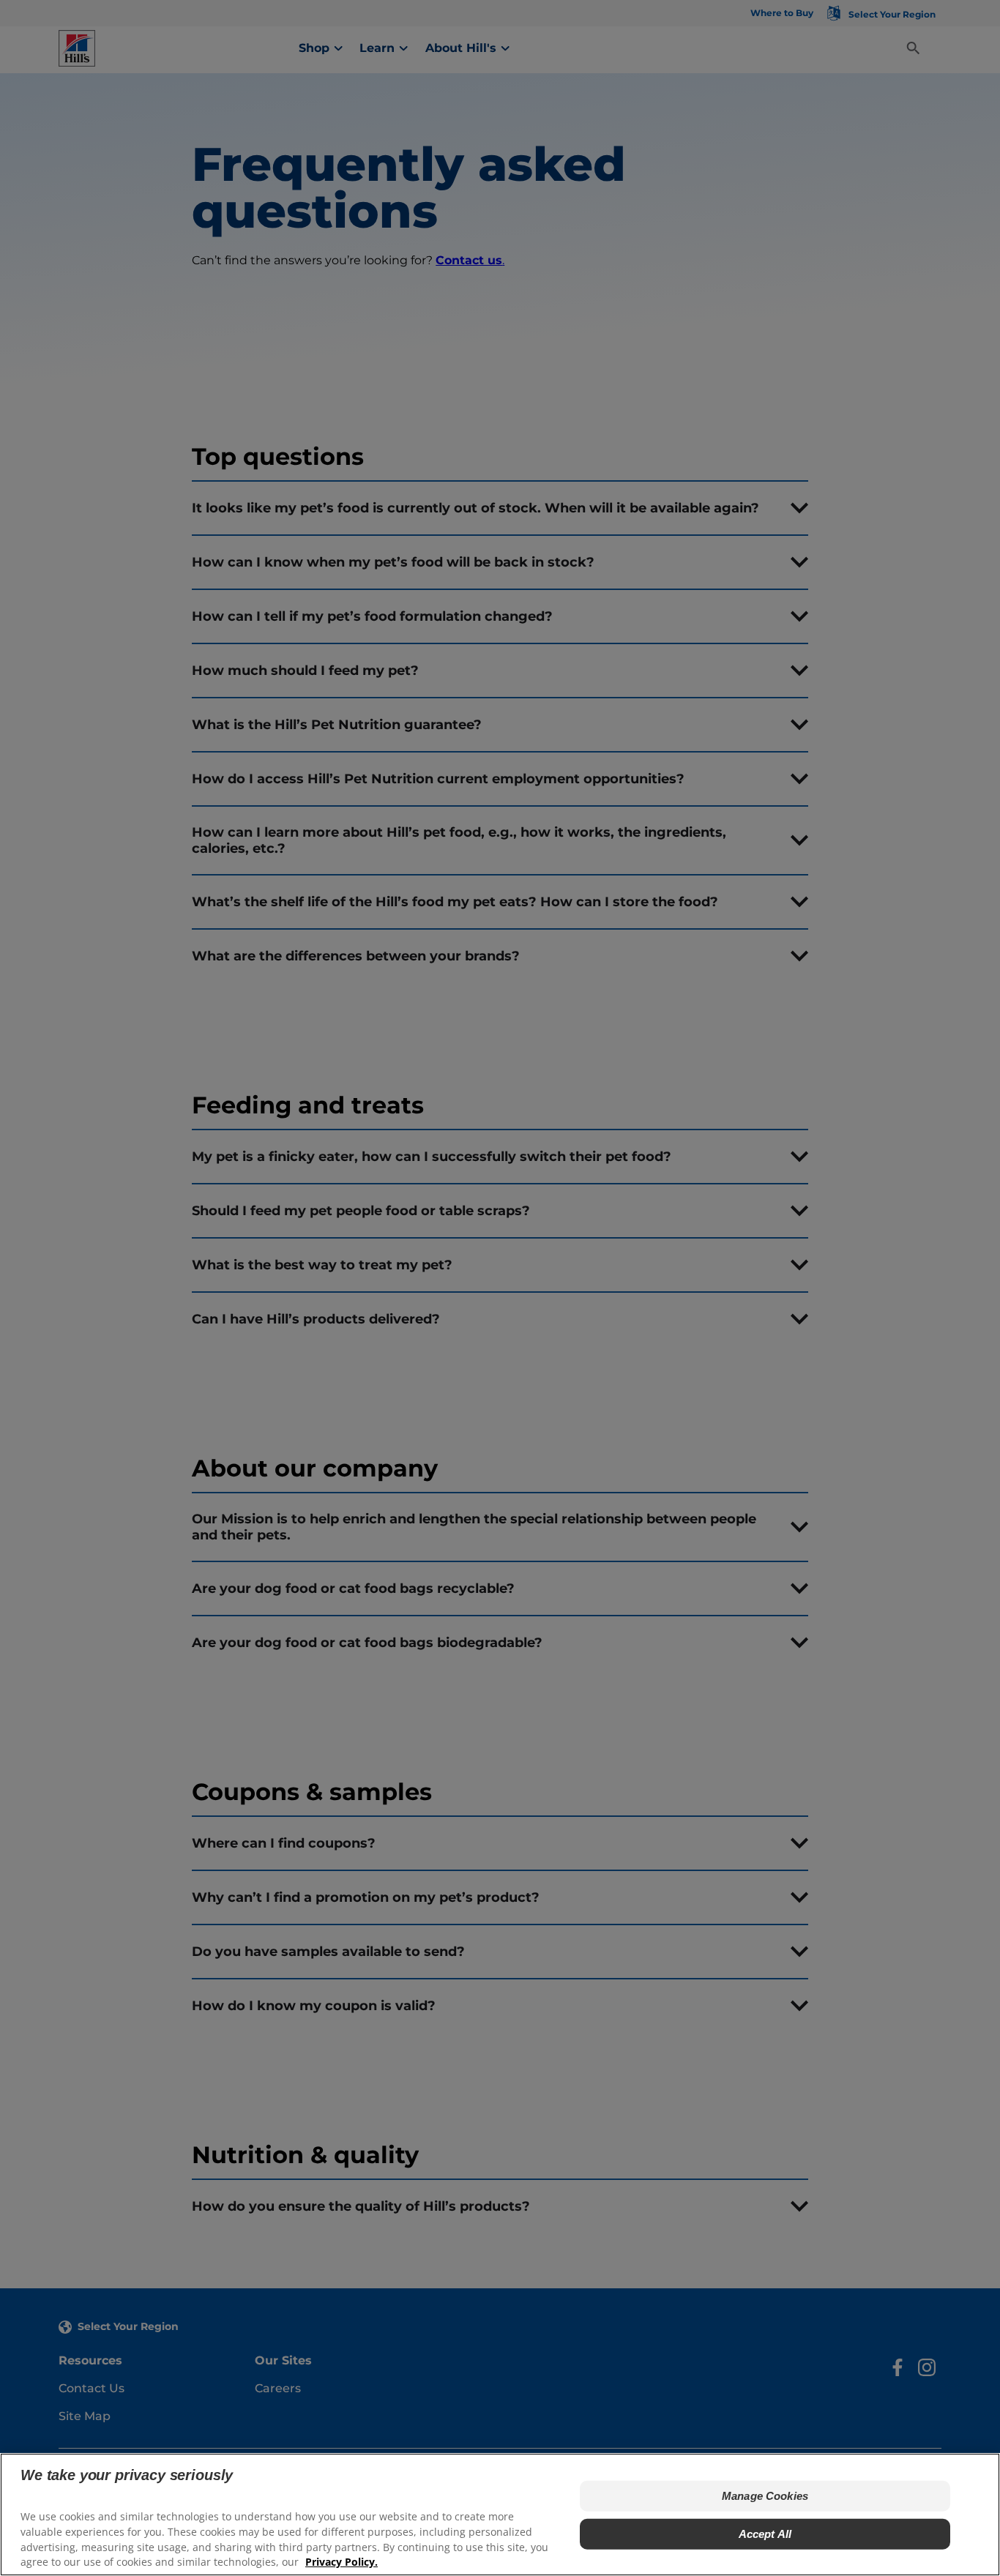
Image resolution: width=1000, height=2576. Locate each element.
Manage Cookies (765, 2496)
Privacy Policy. (342, 2562)
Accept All (765, 2534)
